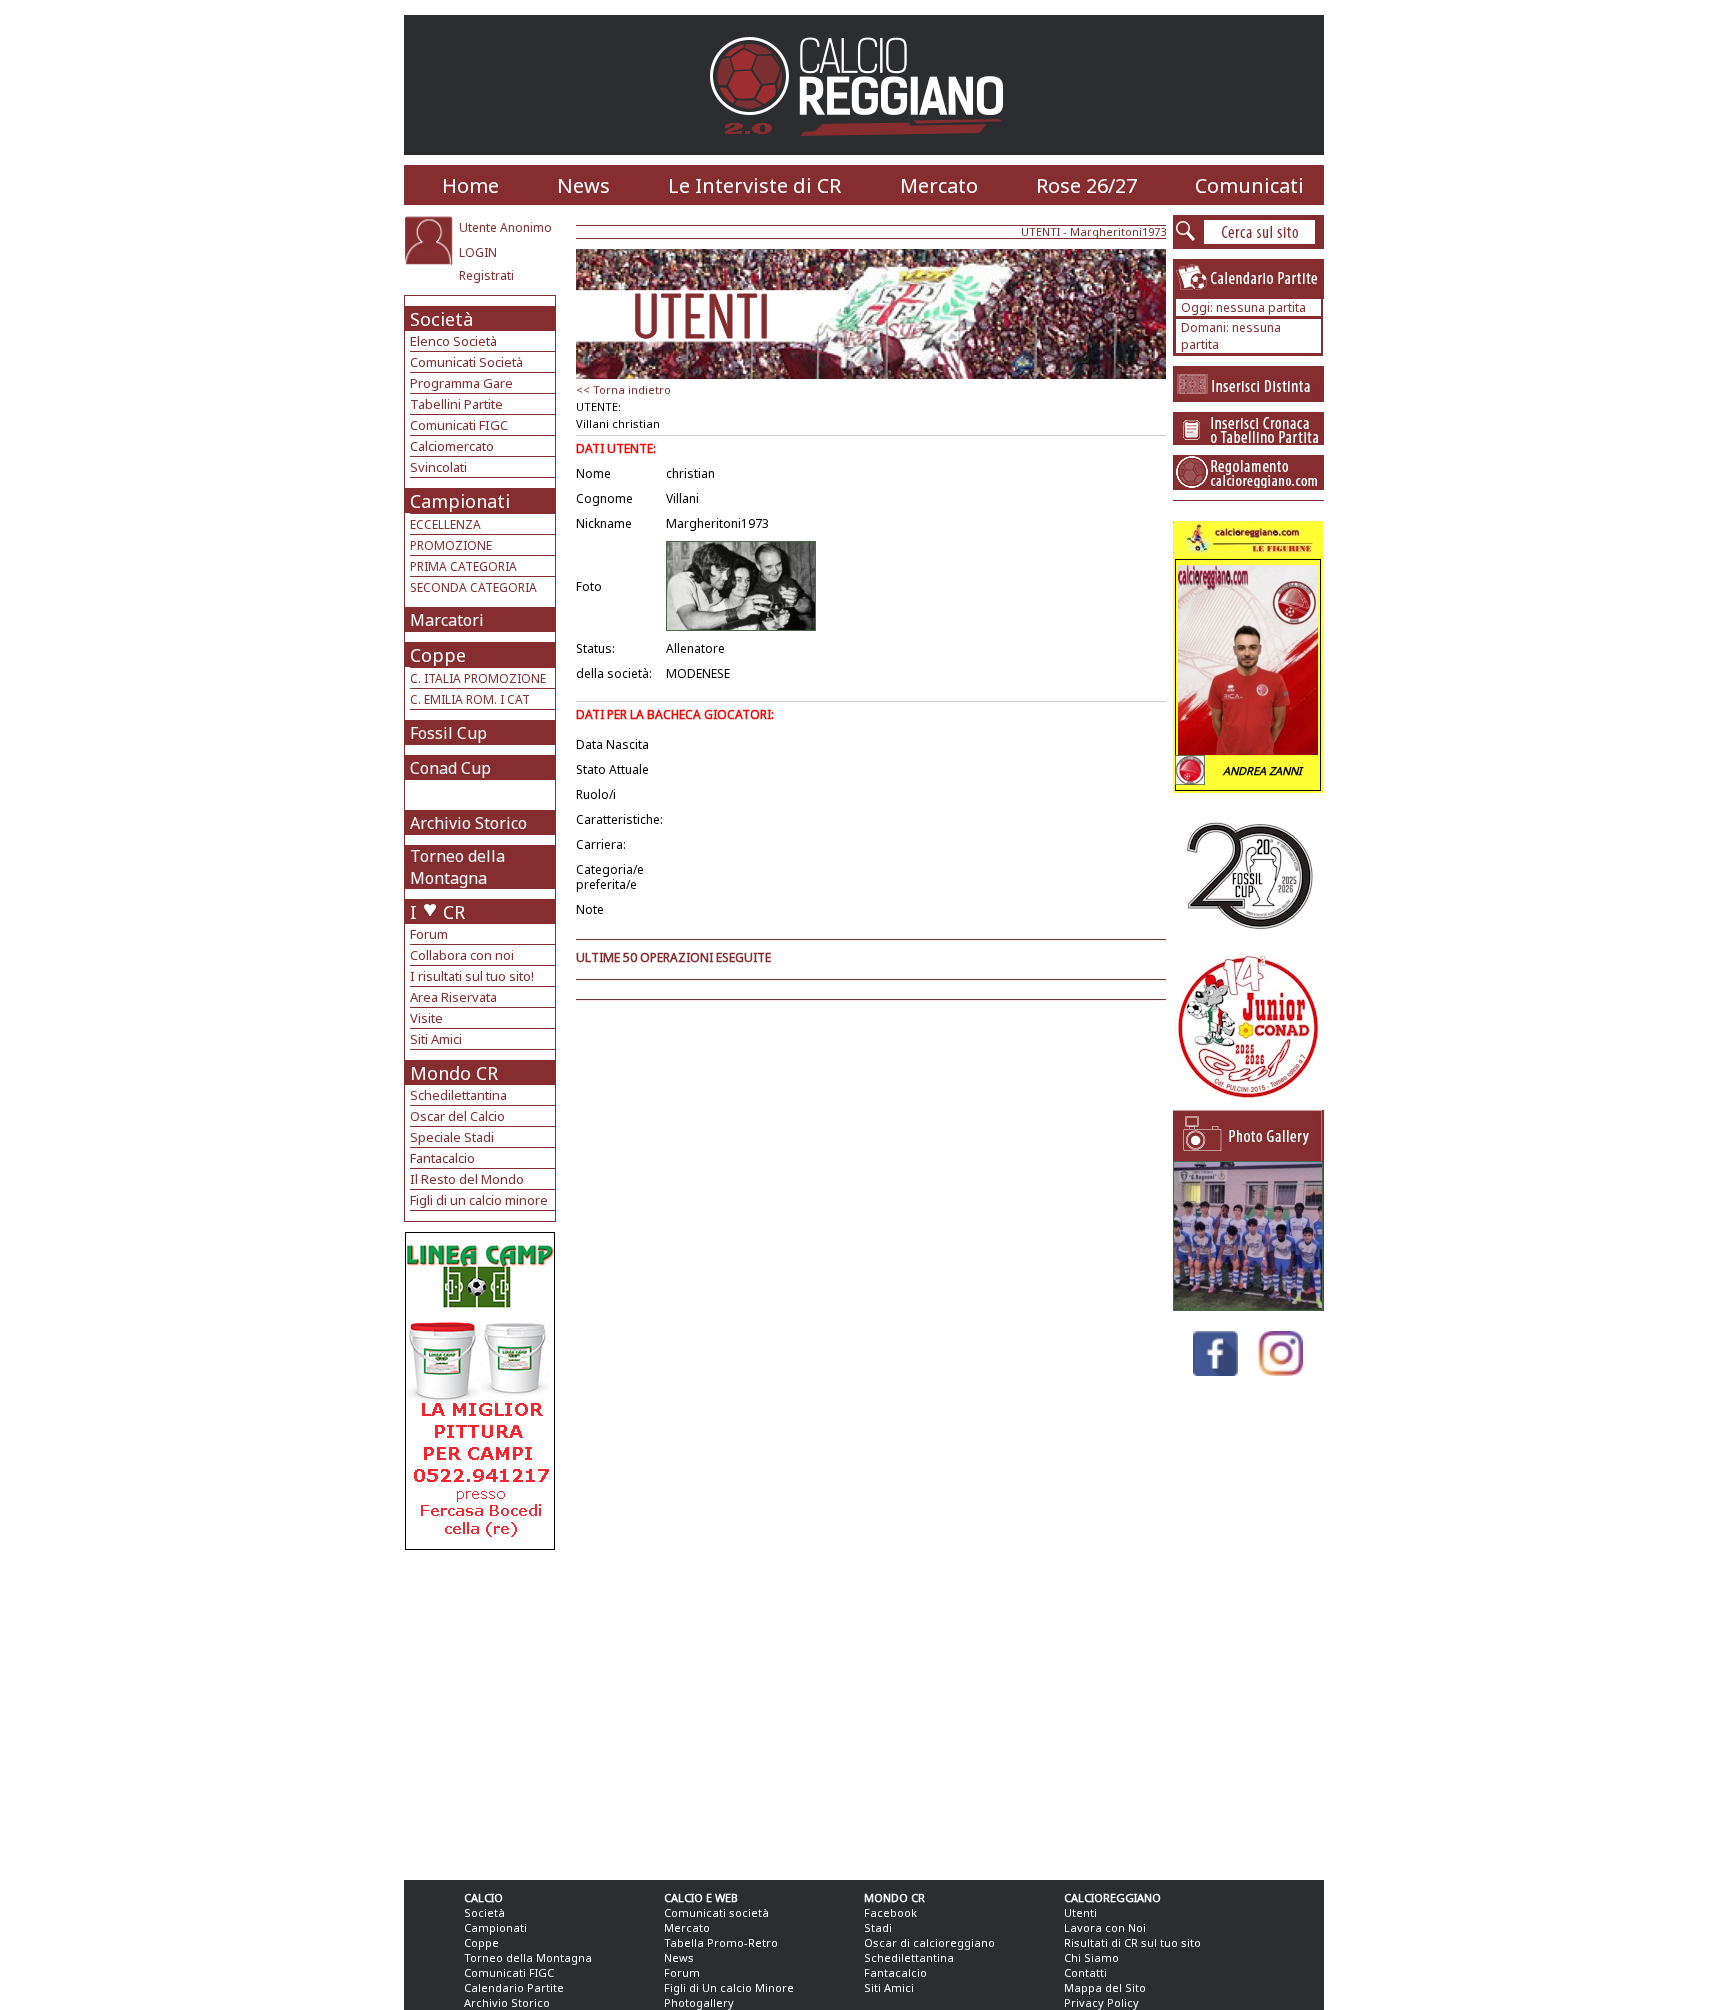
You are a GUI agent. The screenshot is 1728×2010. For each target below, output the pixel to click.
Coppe (438, 655)
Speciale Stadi (452, 1137)
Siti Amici (436, 1039)
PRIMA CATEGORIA (463, 566)
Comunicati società (716, 1912)
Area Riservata (453, 997)
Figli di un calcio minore (479, 1200)
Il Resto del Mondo (467, 1179)
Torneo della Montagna (457, 867)
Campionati (460, 501)
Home (470, 185)
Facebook (890, 1912)
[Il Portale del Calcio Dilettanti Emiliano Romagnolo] (864, 149)
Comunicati (1249, 185)
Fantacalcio (442, 1158)
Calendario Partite (514, 1987)
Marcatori (447, 620)
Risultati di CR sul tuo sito (1132, 1942)
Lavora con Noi (1105, 1927)
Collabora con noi (462, 955)
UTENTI (1040, 231)
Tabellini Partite (456, 404)
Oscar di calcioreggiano (929, 1942)
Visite (426, 1018)
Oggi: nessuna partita (1243, 307)
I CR (437, 912)
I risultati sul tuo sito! (472, 976)
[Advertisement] (482, 1710)
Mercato (939, 185)
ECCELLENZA (445, 524)
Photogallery (699, 2002)
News (583, 185)
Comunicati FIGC (459, 425)
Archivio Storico (468, 823)
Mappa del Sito (1105, 1987)
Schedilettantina (458, 1095)
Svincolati (438, 467)
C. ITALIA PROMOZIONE (478, 678)
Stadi (878, 1927)
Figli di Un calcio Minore (729, 1987)
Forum (429, 934)
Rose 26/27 (1086, 185)
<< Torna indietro (623, 389)
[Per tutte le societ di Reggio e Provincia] (480, 1544)
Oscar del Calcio (457, 1116)
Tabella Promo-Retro (721, 1942)
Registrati (486, 275)
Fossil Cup (448, 733)
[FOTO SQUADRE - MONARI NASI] (1248, 1305)
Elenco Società (453, 341)
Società (441, 319)
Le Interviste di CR (754, 185)
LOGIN (478, 252)
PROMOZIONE (451, 545)
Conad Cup (450, 768)
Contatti (1085, 1972)
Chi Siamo (1091, 1957)
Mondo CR (454, 1073)
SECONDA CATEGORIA (473, 587)
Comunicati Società (466, 362)
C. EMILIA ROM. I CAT (470, 699)
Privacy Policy (1101, 2002)
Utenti (1080, 1912)
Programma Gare (461, 383)
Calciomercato (452, 446)
